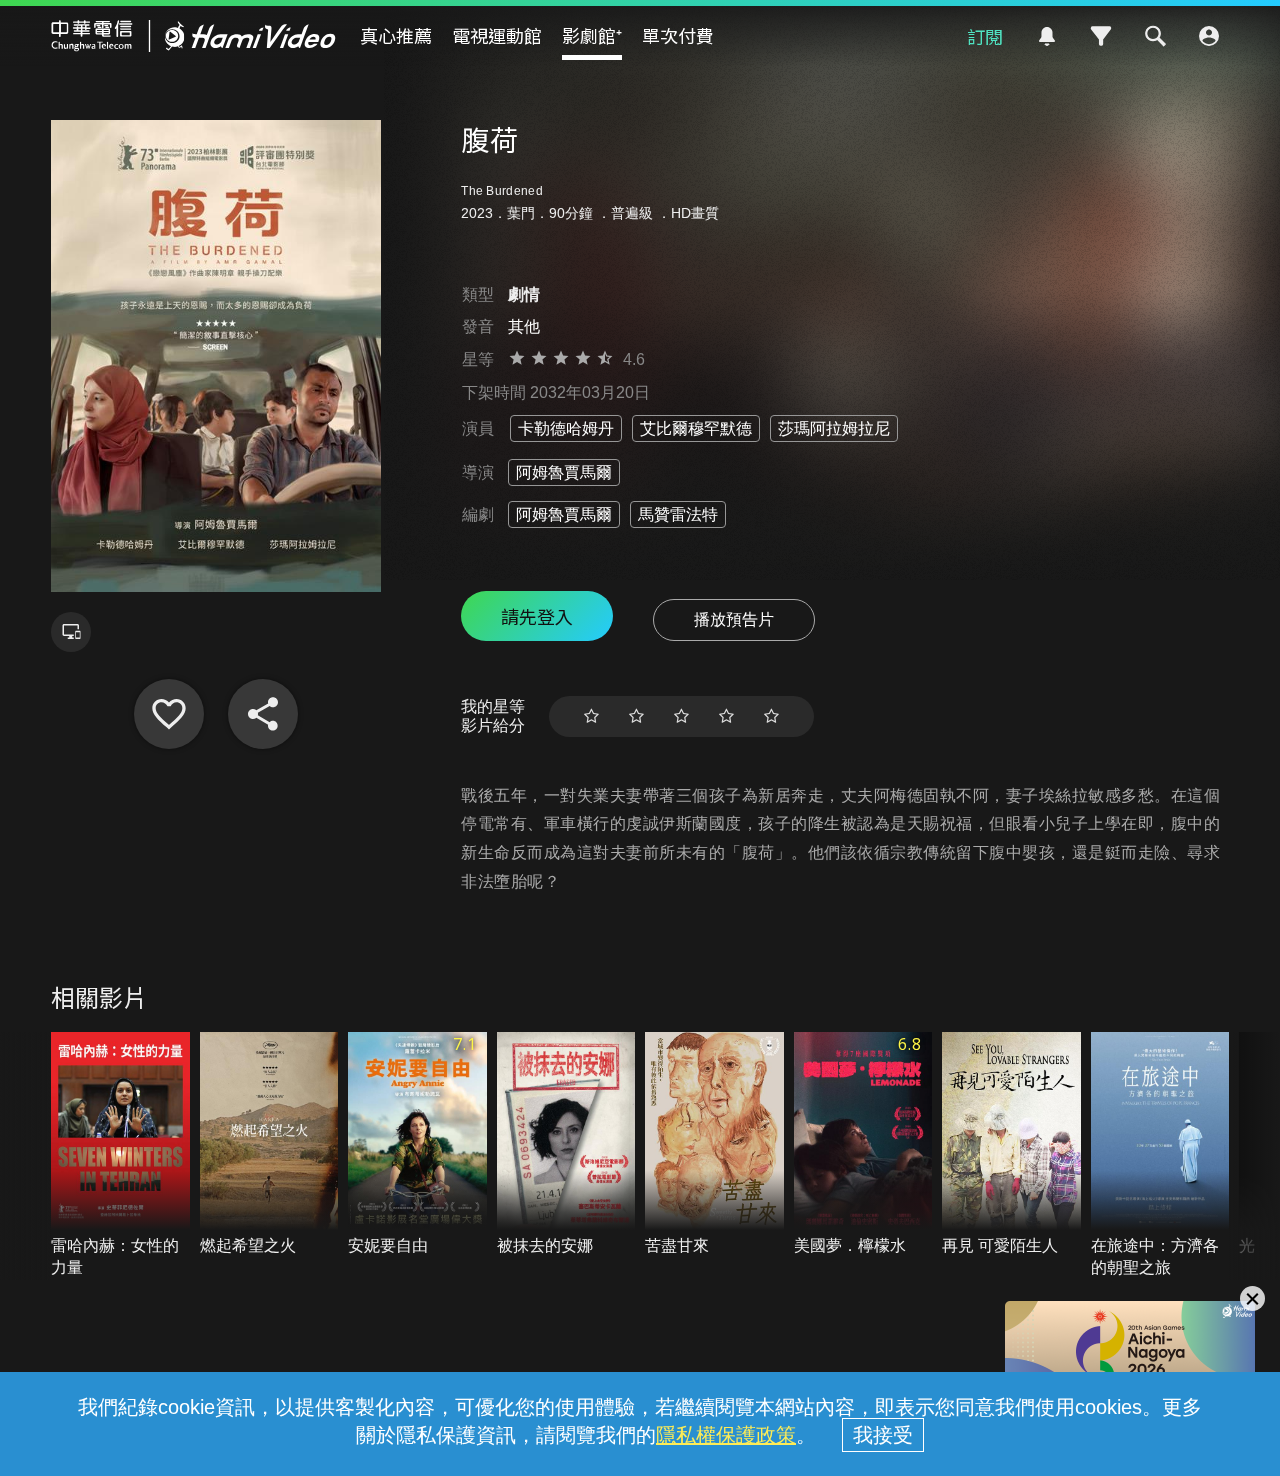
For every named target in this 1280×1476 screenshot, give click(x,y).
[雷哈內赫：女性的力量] (120, 1156)
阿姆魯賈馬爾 (564, 472)
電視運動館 (497, 35)
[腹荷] (169, 714)
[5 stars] (771, 716)
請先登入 (537, 616)
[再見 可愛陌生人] (1011, 1144)
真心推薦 (396, 35)
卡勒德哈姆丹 (566, 428)
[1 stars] (591, 716)
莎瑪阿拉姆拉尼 (834, 428)
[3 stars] (681, 716)
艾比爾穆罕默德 (696, 428)
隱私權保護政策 (726, 1435)
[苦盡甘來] (714, 1144)
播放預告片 (734, 619)
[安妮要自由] (417, 1144)
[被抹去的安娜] (566, 1144)
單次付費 (678, 35)
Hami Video (193, 36)
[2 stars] (636, 716)
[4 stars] (726, 716)
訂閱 (985, 36)
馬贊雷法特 (678, 514)
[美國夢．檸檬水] (863, 1144)
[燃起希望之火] (269, 1144)
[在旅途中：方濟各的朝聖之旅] (1160, 1156)
